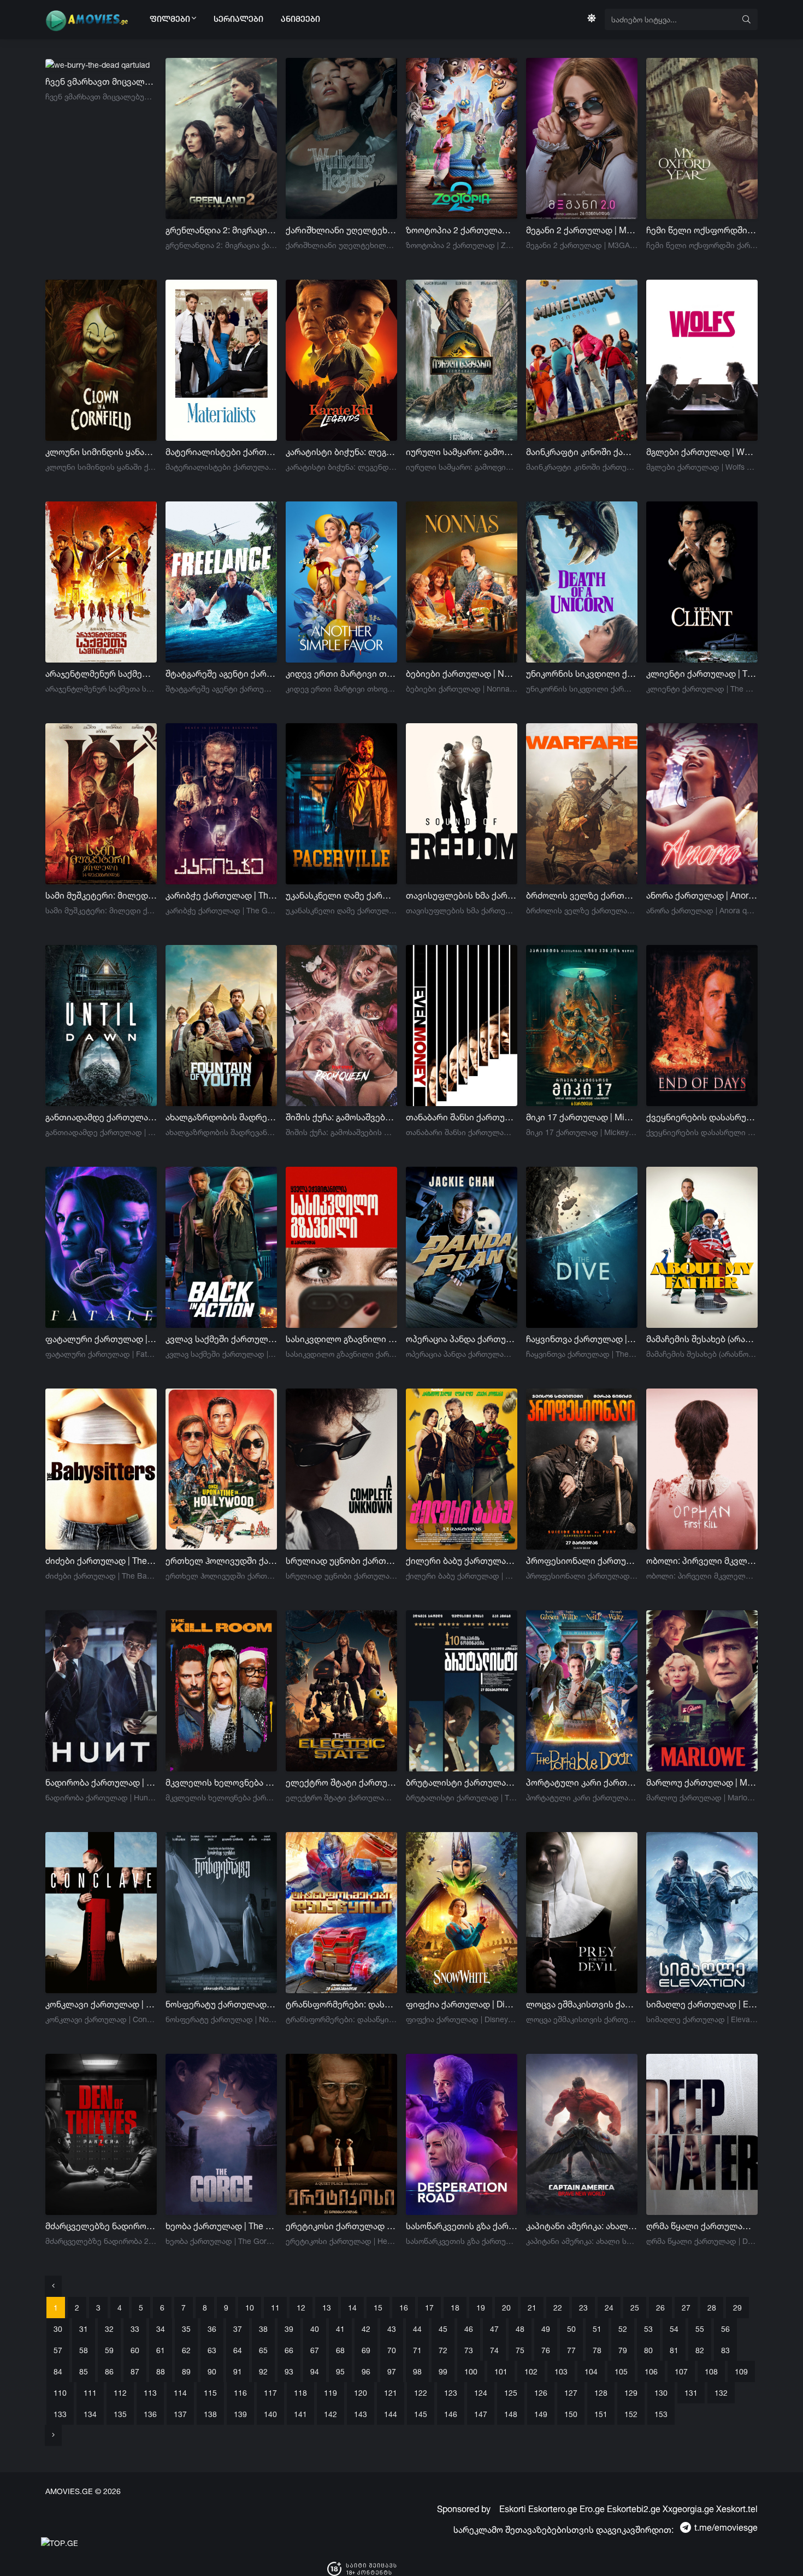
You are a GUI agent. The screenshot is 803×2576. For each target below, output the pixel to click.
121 (391, 2393)
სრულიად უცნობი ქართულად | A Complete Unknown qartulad (341, 1561)
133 (60, 2414)
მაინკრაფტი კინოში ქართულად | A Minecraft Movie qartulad (582, 452)
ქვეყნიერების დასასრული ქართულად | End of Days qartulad (702, 1117)
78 (597, 2350)
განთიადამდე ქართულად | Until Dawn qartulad (101, 1117)
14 (352, 2308)
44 (417, 2329)
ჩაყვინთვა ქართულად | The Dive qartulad (582, 1339)
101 (501, 2371)
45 (443, 2329)
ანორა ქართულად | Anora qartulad (702, 895)
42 (366, 2329)
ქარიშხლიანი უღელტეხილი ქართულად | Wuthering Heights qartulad (341, 230)
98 (417, 2371)
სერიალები (238, 20)
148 (511, 2414)
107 (681, 2371)
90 (212, 2371)
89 (186, 2371)
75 (520, 2350)
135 (120, 2414)
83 (725, 2350)
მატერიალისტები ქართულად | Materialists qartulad (221, 452)
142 (330, 2414)
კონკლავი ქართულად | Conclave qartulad (101, 2004)
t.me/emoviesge (726, 2527)
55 (700, 2329)
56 (725, 2329)
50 (571, 2329)
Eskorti (513, 2509)
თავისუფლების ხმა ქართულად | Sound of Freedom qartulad (462, 895)
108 (711, 2371)
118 (300, 2393)
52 (623, 2329)
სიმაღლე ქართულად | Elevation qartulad (702, 2004)
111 (90, 2393)
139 (240, 2414)
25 (635, 2308)
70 (392, 2350)
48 (520, 2329)
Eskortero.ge (553, 2509)
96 (366, 2371)
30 (58, 2329)
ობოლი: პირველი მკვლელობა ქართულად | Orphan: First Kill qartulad (702, 1561)
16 (404, 2308)
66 (289, 2350)
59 (109, 2350)
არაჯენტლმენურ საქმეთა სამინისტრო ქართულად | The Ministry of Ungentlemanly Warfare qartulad (101, 673)
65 (263, 2350)
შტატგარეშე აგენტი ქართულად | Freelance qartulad (221, 673)
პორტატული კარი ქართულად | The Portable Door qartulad (582, 1782)
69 (366, 2350)
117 (270, 2393)
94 (315, 2371)
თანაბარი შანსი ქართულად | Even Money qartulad (462, 1117)
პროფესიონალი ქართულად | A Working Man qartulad (582, 1561)
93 (289, 2371)
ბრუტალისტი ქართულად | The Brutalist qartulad (462, 1782)
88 (161, 2371)
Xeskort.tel (737, 2509)
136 (150, 2414)
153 (661, 2414)
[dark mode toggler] (592, 20)
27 (686, 2308)
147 (481, 2414)
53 (648, 2329)
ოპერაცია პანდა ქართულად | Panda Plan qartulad (462, 1339)
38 (263, 2329)
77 (571, 2350)
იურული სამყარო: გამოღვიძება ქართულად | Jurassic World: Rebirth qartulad (462, 452)
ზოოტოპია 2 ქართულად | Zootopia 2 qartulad (462, 230)
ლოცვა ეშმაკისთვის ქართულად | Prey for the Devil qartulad (582, 2004)
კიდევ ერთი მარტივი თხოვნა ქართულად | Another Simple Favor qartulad (341, 673)
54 (674, 2329)
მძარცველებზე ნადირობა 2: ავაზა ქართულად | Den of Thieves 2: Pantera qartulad (101, 2226)
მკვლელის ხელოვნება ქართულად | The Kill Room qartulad (221, 1782)
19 (481, 2308)
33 (135, 2329)
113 (150, 2393)
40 (315, 2329)
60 (135, 2350)
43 (392, 2329)
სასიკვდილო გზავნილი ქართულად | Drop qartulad (341, 1339)
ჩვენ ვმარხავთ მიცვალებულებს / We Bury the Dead (101, 81)
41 (340, 2329)
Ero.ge (592, 2509)
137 (180, 2414)
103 (561, 2371)
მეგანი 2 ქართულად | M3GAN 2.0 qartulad (582, 230)
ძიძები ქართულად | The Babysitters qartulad (101, 1561)
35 (186, 2329)
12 (301, 2308)
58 (84, 2350)
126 (541, 2393)
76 (546, 2350)
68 (340, 2350)
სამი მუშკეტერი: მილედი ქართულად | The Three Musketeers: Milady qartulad (101, 895)
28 (712, 2308)
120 (361, 2393)
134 (90, 2414)
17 (429, 2308)
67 (315, 2350)
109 (741, 2371)
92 (263, 2371)
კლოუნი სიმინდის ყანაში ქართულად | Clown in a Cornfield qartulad (101, 452)
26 (660, 2308)
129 (631, 2393)
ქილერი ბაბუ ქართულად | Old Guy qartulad (462, 1561)
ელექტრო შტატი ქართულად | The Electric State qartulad (341, 1782)
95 (340, 2371)
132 (721, 2393)
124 (481, 2393)
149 (541, 2414)
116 (240, 2393)
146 (451, 2414)
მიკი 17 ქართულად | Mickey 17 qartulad (582, 1117)
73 (469, 2350)
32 (109, 2329)
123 (451, 2393)
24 (609, 2308)
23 (583, 2308)
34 (161, 2329)
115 (210, 2393)
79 (623, 2350)
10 (250, 2308)
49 (546, 2329)
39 (289, 2329)
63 (212, 2350)
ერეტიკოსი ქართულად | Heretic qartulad (341, 2226)
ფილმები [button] (171, 20)
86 (109, 2371)
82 (700, 2350)
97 (392, 2371)
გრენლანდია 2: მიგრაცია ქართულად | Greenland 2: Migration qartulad (221, 230)
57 (58, 2350)
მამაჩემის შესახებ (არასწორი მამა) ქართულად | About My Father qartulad (702, 1339)
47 (494, 2329)
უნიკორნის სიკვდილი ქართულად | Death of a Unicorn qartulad (582, 673)
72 (443, 2350)
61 (161, 2350)
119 (330, 2393)
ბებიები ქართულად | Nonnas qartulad (462, 673)
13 (327, 2308)
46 (469, 2329)
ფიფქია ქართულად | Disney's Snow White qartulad (462, 2004)
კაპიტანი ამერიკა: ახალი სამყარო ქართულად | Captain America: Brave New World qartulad (582, 2226)
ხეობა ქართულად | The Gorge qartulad (221, 2226)
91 (238, 2371)
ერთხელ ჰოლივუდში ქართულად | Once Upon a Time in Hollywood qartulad (221, 1561)
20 (506, 2308)
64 (238, 2350)
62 (186, 2350)
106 (651, 2371)
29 (737, 2308)
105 (621, 2371)
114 (180, 2393)
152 (631, 2414)
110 (60, 2393)
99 (443, 2371)
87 (135, 2371)
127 (571, 2393)
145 (421, 2414)
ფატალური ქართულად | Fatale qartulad (101, 1339)
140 (270, 2414)
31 (84, 2329)
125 (511, 2393)
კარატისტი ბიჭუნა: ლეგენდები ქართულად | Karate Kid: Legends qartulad (341, 452)
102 (531, 2371)
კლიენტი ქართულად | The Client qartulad (702, 673)
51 (597, 2329)
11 (275, 2308)
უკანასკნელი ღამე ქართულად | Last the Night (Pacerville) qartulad (341, 895)
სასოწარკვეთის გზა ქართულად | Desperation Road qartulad (462, 2226)
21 (532, 2308)
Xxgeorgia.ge (688, 2509)
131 (691, 2393)
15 (378, 2308)
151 (601, 2414)
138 (210, 2414)
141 (300, 2414)
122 (421, 2393)
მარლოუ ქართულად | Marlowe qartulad (702, 1782)
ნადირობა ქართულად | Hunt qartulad (101, 1782)
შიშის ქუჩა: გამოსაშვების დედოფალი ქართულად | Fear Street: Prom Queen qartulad (341, 1117)
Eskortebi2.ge (634, 2509)
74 (494, 2350)
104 (591, 2371)
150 (571, 2414)
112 (120, 2393)
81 (674, 2350)
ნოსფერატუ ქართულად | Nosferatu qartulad (221, 2004)
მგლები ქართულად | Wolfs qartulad (702, 452)
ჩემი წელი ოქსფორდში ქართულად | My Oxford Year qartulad (702, 230)
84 (58, 2371)
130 (661, 2393)
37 (238, 2329)
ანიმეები (300, 20)
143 (361, 2414)
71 (417, 2350)
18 (455, 2308)
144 (391, 2414)
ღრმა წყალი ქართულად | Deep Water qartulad (702, 2226)
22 (558, 2308)
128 (601, 2393)
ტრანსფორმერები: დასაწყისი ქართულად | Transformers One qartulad (341, 2004)
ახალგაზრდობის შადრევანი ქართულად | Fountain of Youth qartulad (221, 1117)
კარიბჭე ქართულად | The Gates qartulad (221, 895)
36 (212, 2329)
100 (471, 2371)
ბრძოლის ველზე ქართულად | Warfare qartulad (582, 895)
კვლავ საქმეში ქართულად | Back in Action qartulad (221, 1339)
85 (84, 2371)
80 (648, 2350)
